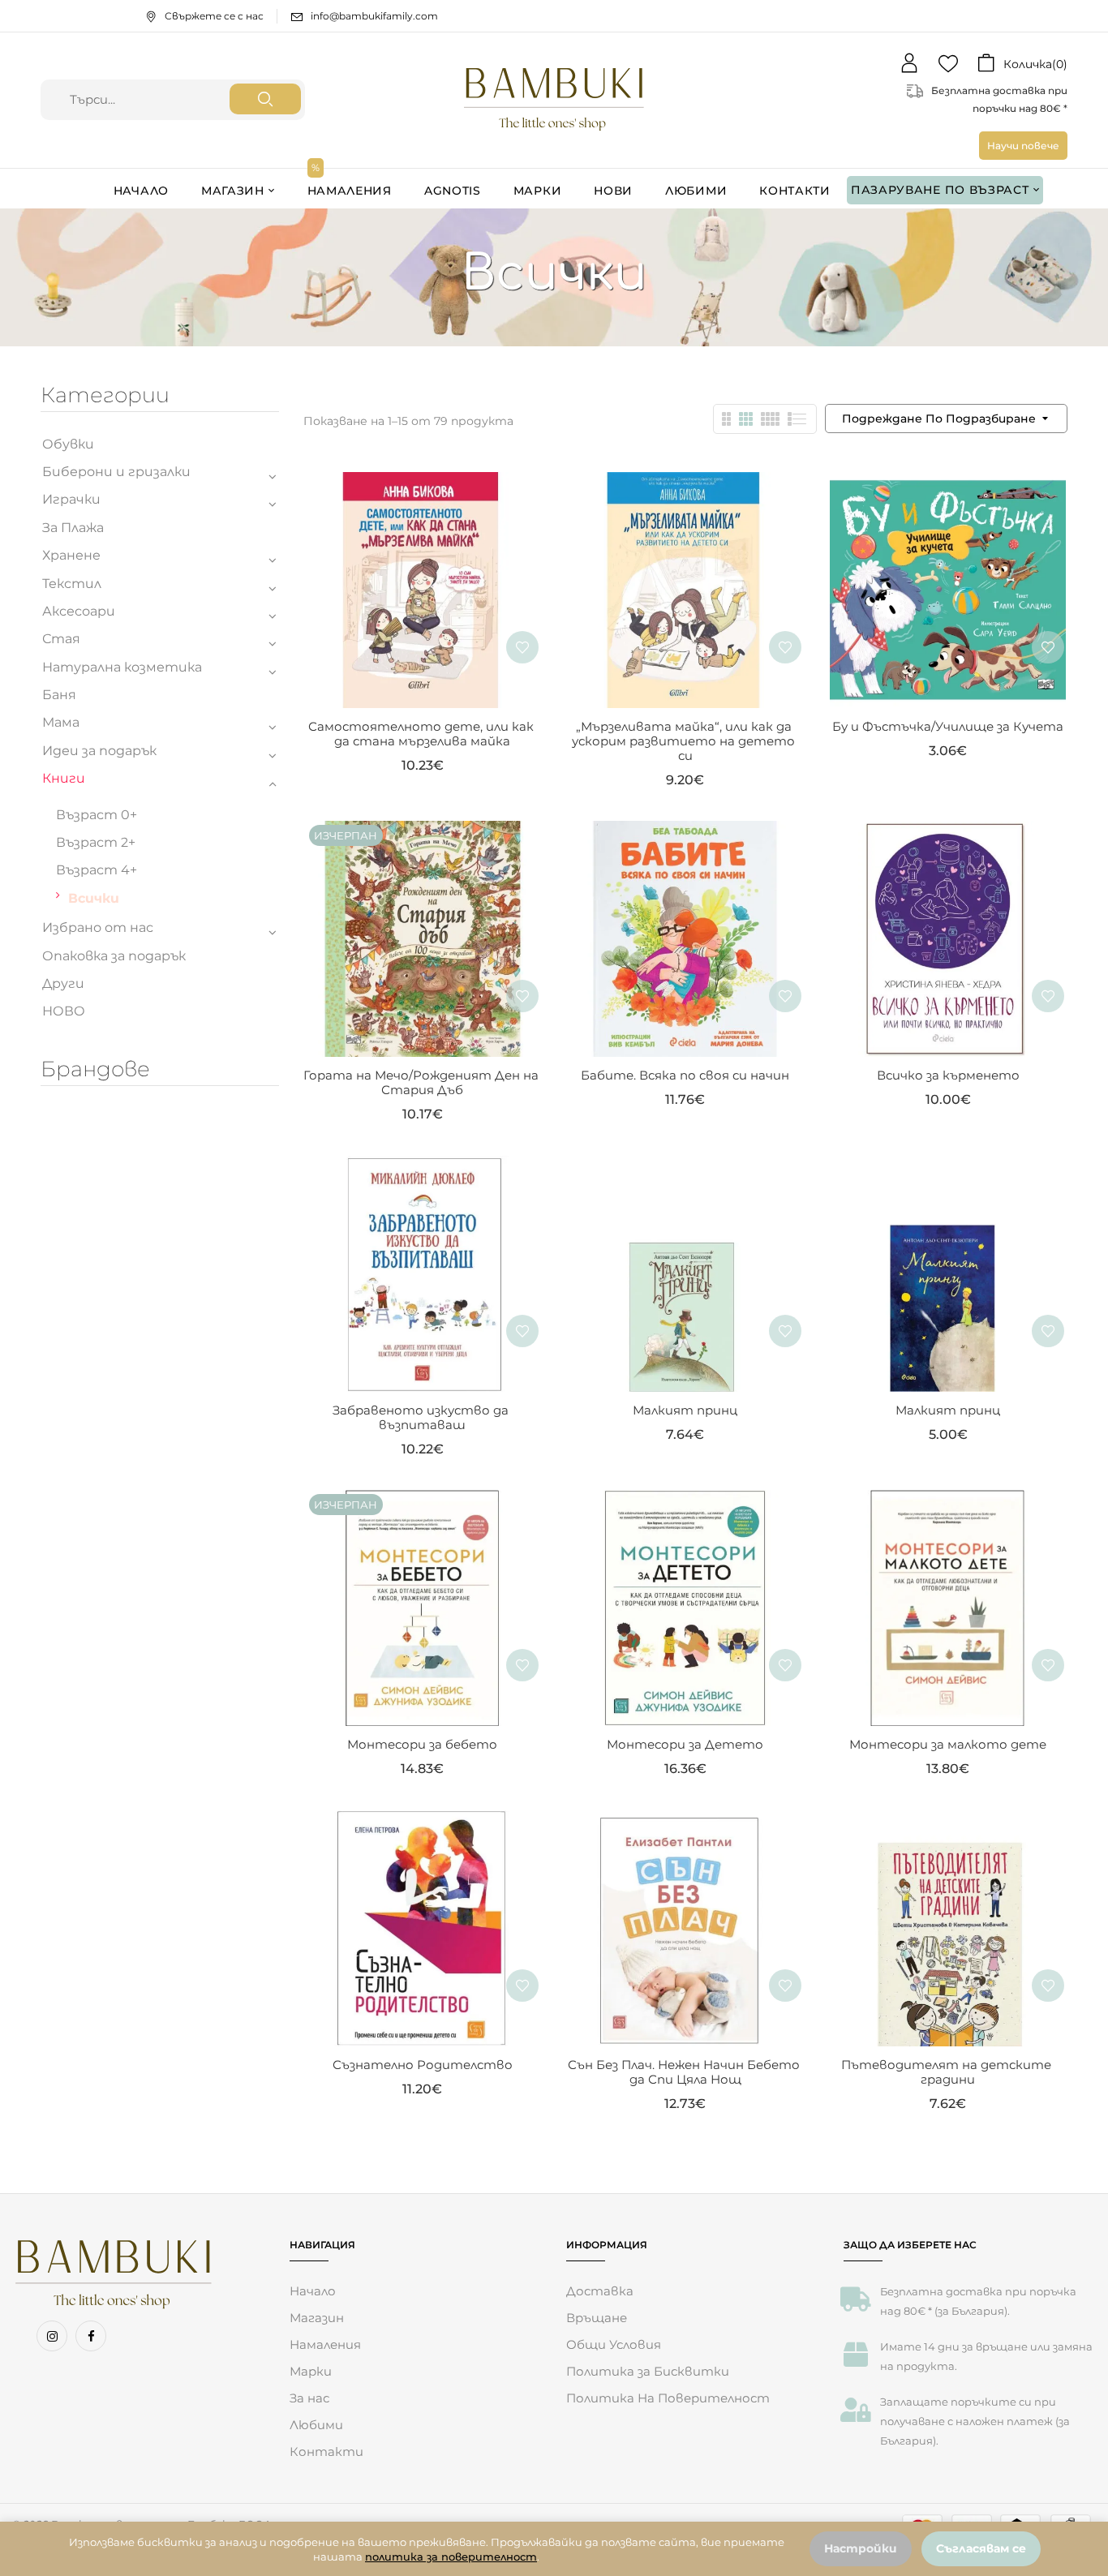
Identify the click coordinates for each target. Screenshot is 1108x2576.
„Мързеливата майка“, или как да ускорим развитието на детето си (685, 741)
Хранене (71, 555)
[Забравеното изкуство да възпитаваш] (423, 1167)
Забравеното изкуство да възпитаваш (422, 1417)
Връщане (597, 2318)
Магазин (317, 2318)
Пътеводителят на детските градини (948, 2072)
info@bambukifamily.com (374, 16)
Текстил (72, 584)
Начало (313, 2291)
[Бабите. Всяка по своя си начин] (685, 832)
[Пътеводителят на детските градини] (948, 1821)
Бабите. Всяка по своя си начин (685, 1075)
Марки (311, 2371)
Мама (61, 722)
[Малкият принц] (685, 1167)
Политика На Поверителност (668, 2398)
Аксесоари (79, 611)
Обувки (68, 444)
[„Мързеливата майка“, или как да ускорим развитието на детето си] (685, 483)
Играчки (71, 499)
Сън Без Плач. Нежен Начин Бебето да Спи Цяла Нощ (685, 2072)
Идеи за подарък (99, 751)
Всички (94, 898)
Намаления (325, 2344)
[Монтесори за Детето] (685, 1501)
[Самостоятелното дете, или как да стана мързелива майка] (423, 483)
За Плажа (73, 528)
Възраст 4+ (97, 870)
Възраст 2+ (96, 842)
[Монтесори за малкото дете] (948, 1501)
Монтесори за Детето (685, 1744)
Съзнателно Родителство (423, 2065)
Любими (316, 2425)
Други (63, 983)
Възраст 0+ (97, 815)
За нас (309, 2398)
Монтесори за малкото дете (948, 1744)
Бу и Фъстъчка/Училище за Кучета (948, 726)
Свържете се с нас (214, 16)
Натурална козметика (122, 667)
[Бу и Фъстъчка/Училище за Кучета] (948, 483)
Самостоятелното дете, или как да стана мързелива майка (423, 734)
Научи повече (1023, 146)
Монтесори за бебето (422, 1744)
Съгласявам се (981, 2548)
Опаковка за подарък (114, 956)
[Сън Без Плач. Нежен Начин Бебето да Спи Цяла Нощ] (685, 1821)
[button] (1022, 64)
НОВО (64, 1011)
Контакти (326, 2451)
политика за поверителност (451, 2557)
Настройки (861, 2548)
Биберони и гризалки (116, 472)
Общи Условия (614, 2344)
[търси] (265, 99)
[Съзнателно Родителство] (423, 1821)
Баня (59, 695)
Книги (64, 778)
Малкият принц (685, 1410)
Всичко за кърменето (948, 1075)
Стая (61, 639)
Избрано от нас (98, 927)
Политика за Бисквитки (648, 2371)
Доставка (600, 2291)
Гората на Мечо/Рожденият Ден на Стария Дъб (423, 1082)
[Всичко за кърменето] (948, 832)
